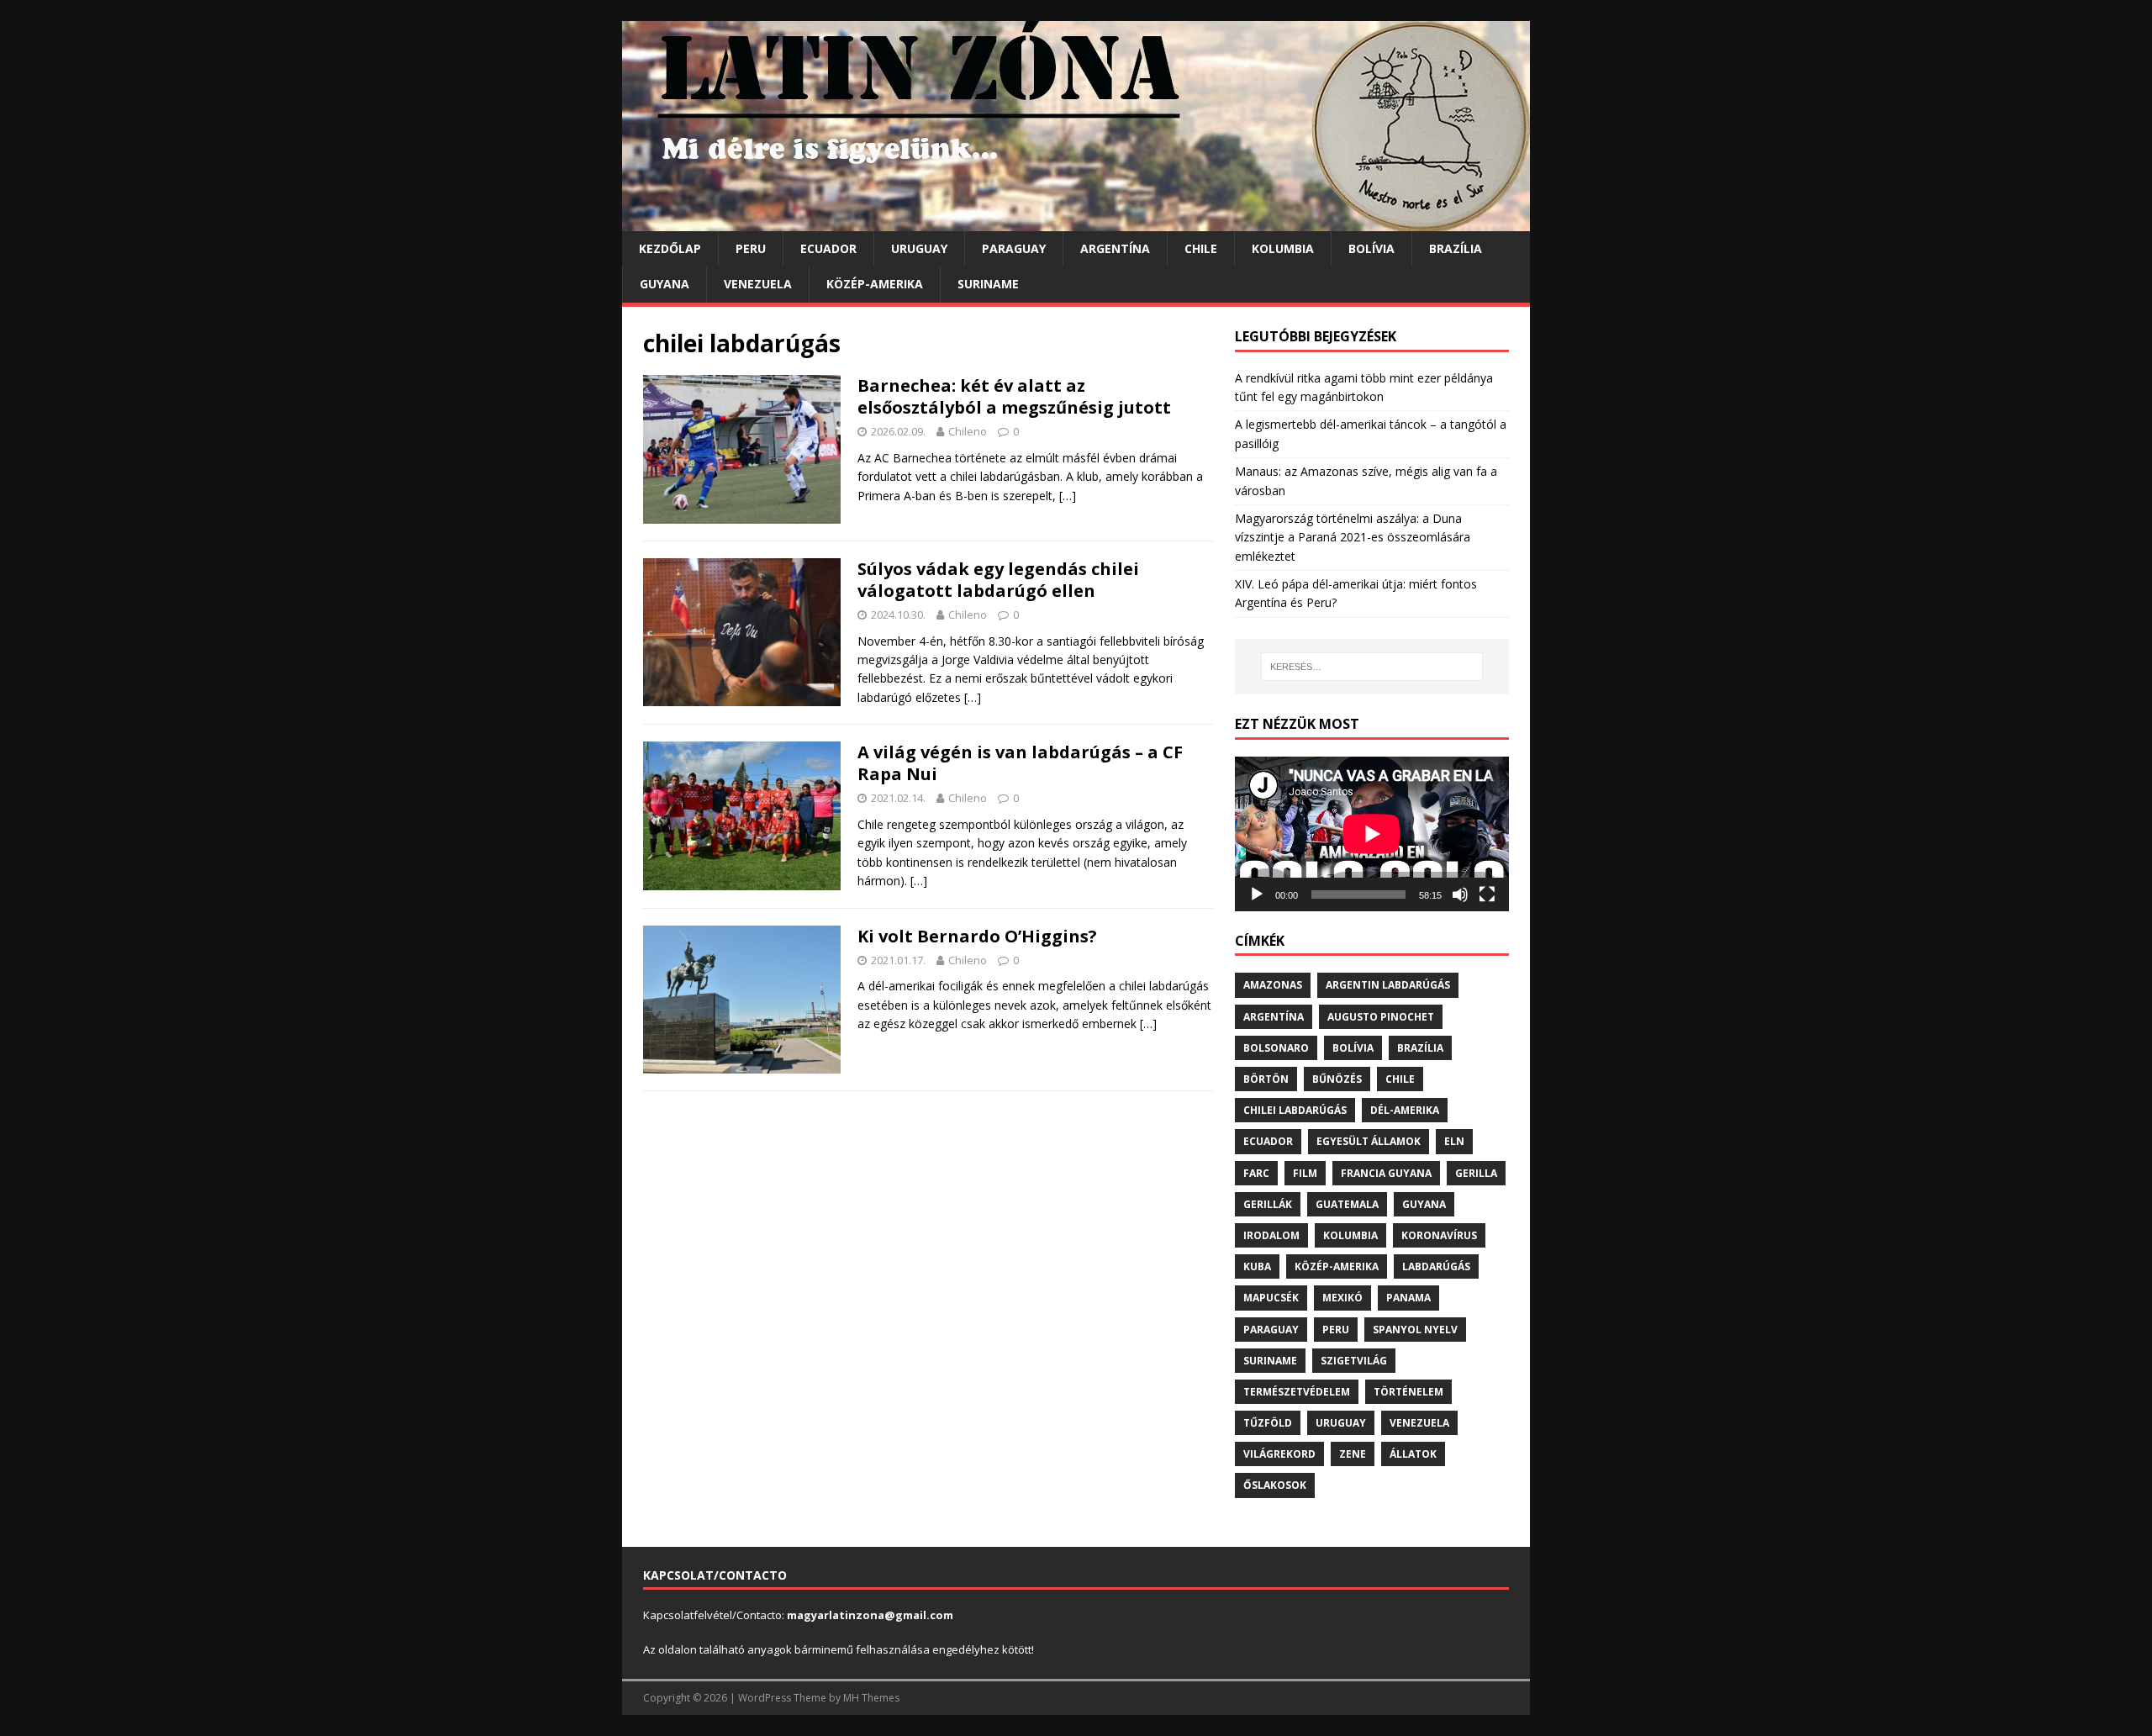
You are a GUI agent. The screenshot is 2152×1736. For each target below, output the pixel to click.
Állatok (1413, 1454)
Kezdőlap (670, 248)
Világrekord (1279, 1454)
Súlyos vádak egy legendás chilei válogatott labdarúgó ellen (998, 580)
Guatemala (1347, 1204)
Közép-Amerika (875, 284)
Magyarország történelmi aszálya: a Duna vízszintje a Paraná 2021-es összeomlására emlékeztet (1353, 537)
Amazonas (1273, 985)
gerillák (1268, 1204)
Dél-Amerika (1405, 1110)
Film (1305, 1173)
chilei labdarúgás (1295, 1110)
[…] (1068, 496)
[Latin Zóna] (1076, 222)
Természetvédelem (1297, 1392)
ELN (1454, 1141)
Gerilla (1476, 1173)
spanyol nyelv (1415, 1330)
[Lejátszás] (1257, 894)
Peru (751, 248)
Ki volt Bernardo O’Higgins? (977, 936)
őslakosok (1275, 1485)
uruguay (1341, 1423)
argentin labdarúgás (1388, 985)
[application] (1372, 834)
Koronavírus (1439, 1235)
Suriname (988, 284)
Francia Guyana (1386, 1173)
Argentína (1115, 248)
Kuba (1257, 1266)
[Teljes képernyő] (1487, 894)
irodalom (1271, 1235)
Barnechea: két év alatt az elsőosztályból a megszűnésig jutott (1014, 396)
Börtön (1266, 1079)
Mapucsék (1271, 1298)
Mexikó (1342, 1298)
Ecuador (828, 248)
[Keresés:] (1372, 667)
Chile (1201, 248)
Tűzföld (1268, 1423)
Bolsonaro (1276, 1048)
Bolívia (1371, 248)
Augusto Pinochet (1381, 1017)
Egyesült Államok (1369, 1141)
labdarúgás (1436, 1266)
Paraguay (1014, 248)
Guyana (665, 284)
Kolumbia (1283, 248)
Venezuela (758, 284)
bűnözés (1337, 1079)
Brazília (1456, 248)
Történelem (1408, 1392)
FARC (1256, 1173)
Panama (1408, 1298)
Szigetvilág (1354, 1361)
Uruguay (919, 248)
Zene (1353, 1454)
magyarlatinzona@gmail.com (870, 1615)
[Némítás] (1460, 894)
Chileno (968, 431)
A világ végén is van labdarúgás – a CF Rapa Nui (1020, 763)
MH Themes (871, 1698)
